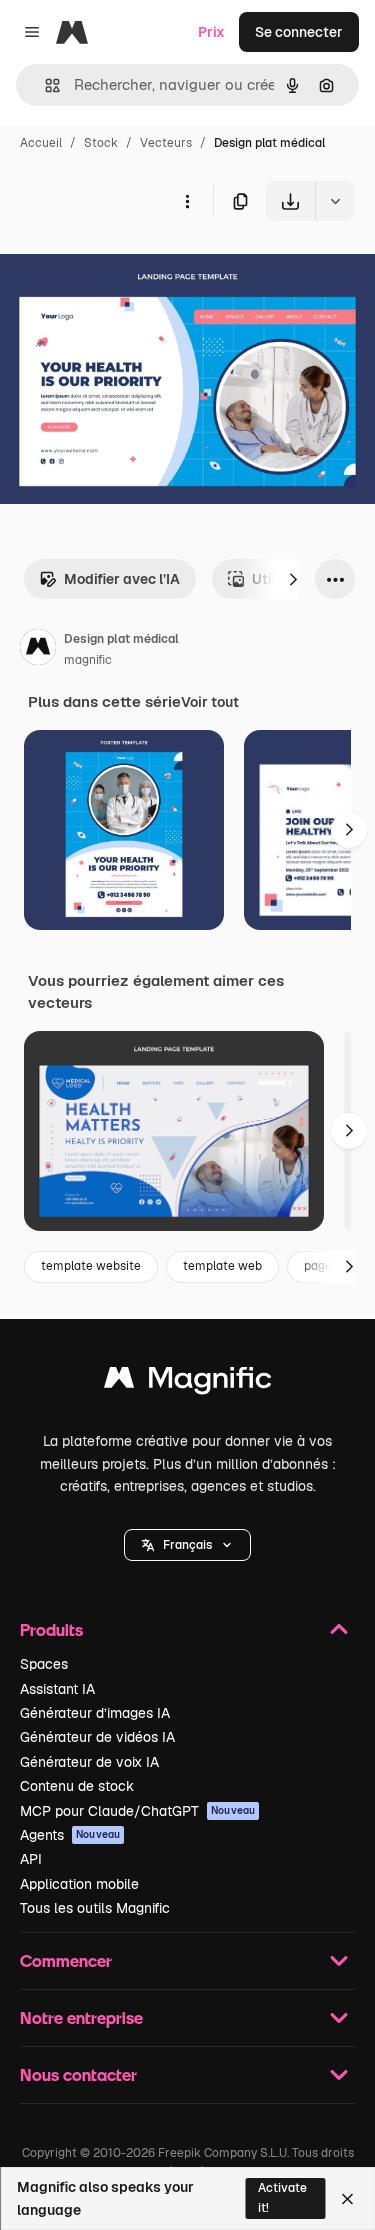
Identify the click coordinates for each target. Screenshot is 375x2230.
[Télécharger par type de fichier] (335, 201)
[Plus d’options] (187, 201)
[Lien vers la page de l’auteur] (38, 650)
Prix (211, 32)
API (31, 1859)
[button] (187, 1545)
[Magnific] (188, 1382)
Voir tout (210, 702)
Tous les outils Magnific (95, 1908)
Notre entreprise (81, 2017)
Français (187, 1545)
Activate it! (282, 2197)
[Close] (347, 2199)
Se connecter (299, 32)
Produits (51, 1629)
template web (222, 1266)
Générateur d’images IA (95, 1713)
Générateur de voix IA (89, 1762)
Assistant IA (57, 1689)
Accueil (41, 143)
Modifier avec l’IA (122, 579)
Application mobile (79, 1884)
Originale (132, 267)
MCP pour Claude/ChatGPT (137, 1811)
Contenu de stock (77, 1786)
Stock (101, 143)
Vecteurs (166, 143)
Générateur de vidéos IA (97, 1737)
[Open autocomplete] (44, 85)
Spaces (44, 1664)
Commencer (66, 1960)
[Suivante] (293, 579)
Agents (70, 1835)
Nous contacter (78, 2074)
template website (91, 1266)
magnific (88, 660)
